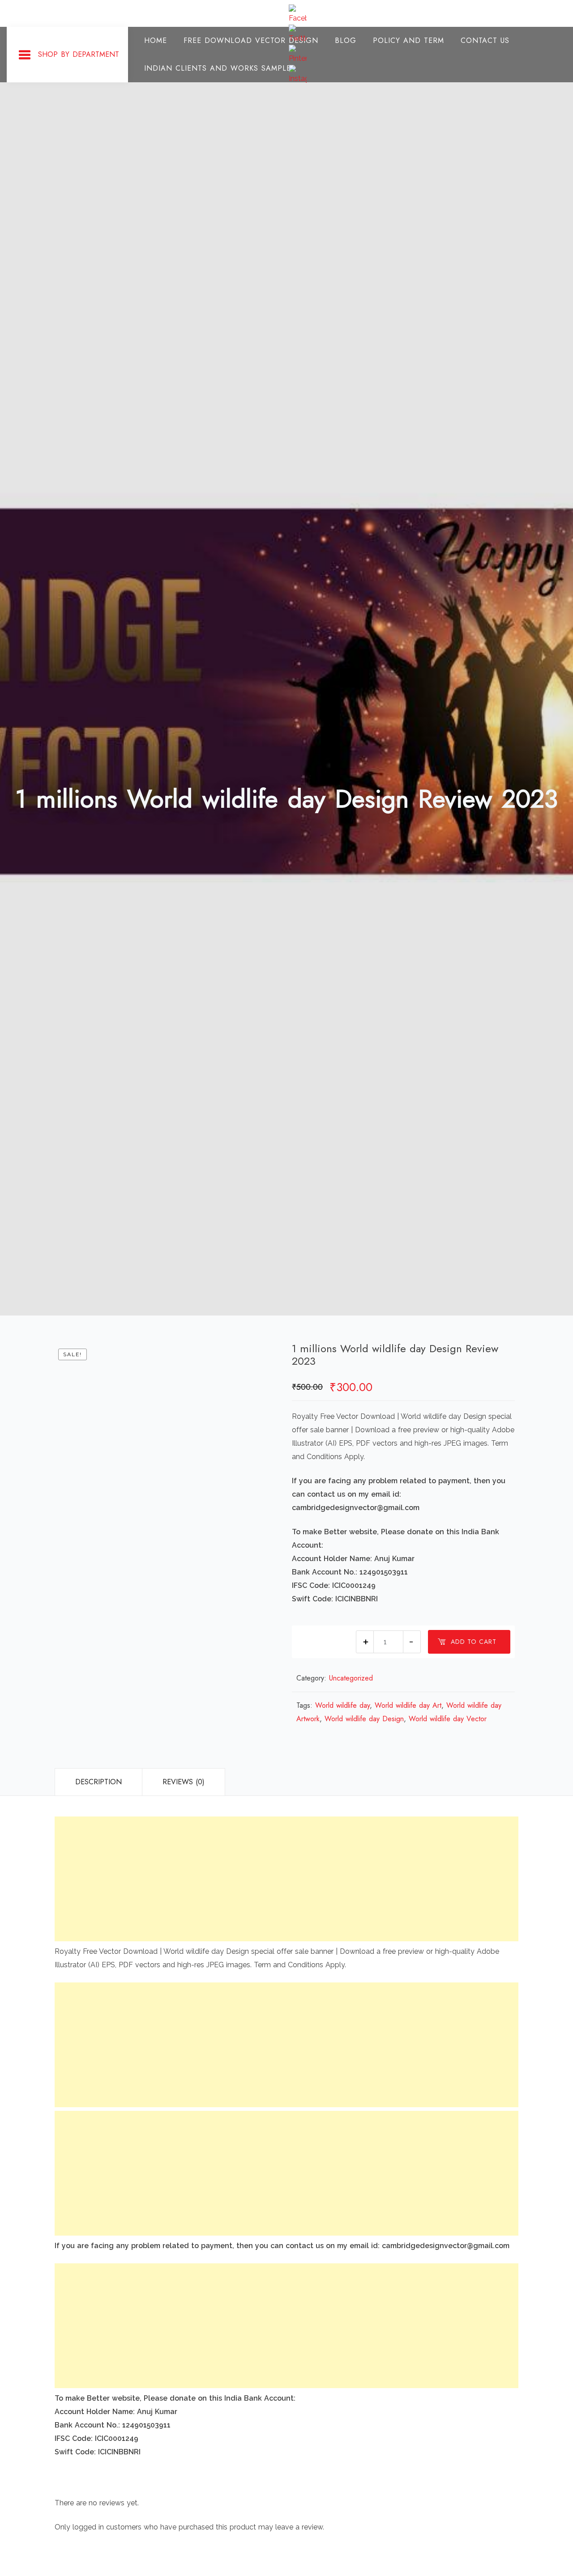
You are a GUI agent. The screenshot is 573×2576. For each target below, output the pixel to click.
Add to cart (474, 1642)
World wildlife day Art (408, 1705)
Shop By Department (79, 54)
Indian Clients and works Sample (218, 68)
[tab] (98, 1782)
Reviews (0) (184, 1782)
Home (156, 40)
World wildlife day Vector (448, 1719)
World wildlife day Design (364, 1719)
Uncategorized (351, 1678)
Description (98, 1782)
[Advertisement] (287, 1879)
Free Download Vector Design (251, 40)
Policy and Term (408, 40)
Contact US (485, 40)
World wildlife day (342, 1705)
